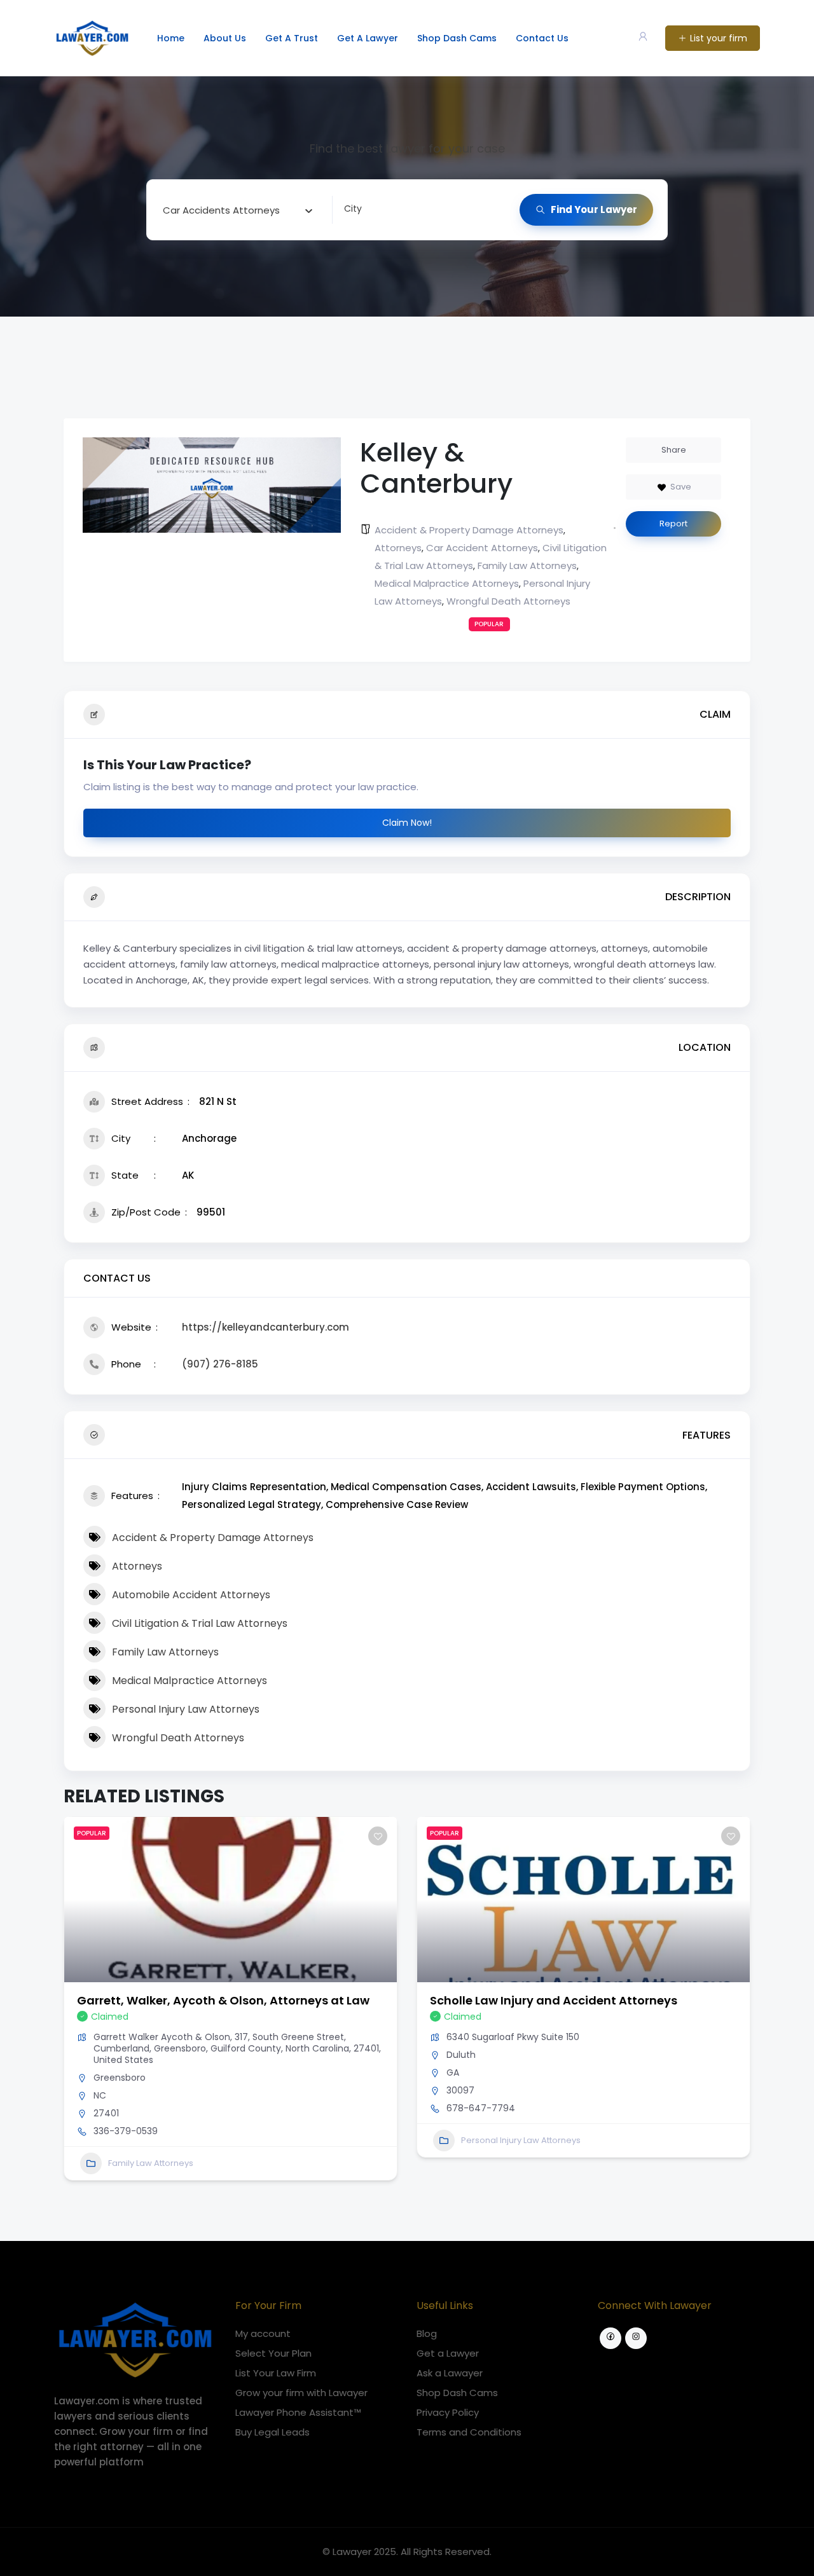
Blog (427, 2333)
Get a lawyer (368, 38)
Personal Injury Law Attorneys (186, 1709)
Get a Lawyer (448, 2353)
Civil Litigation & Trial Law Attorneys (200, 1623)
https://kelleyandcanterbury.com (266, 1327)
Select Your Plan (273, 2353)
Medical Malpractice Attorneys (447, 583)
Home (171, 38)
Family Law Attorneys (527, 565)
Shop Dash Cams (457, 38)
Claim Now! (407, 823)
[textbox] (221, 210)
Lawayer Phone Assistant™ (298, 2412)
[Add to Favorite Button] (378, 1836)
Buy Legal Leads (272, 2432)
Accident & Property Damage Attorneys (469, 530)
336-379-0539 (126, 2131)
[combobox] (238, 210)
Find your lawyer (594, 209)
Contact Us (542, 38)
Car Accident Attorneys (482, 548)
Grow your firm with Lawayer (301, 2393)
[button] (73, 2003)
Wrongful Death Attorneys (508, 601)
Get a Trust (292, 38)
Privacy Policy (448, 2412)
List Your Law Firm (276, 2373)
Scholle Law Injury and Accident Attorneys (554, 2000)
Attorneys (398, 548)
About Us (225, 38)
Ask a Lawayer (450, 2373)
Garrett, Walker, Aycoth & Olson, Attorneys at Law (223, 2000)
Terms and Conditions (469, 2432)
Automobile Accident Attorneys (191, 1595)
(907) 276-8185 (220, 1364)
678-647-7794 (481, 2108)
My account (263, 2333)
